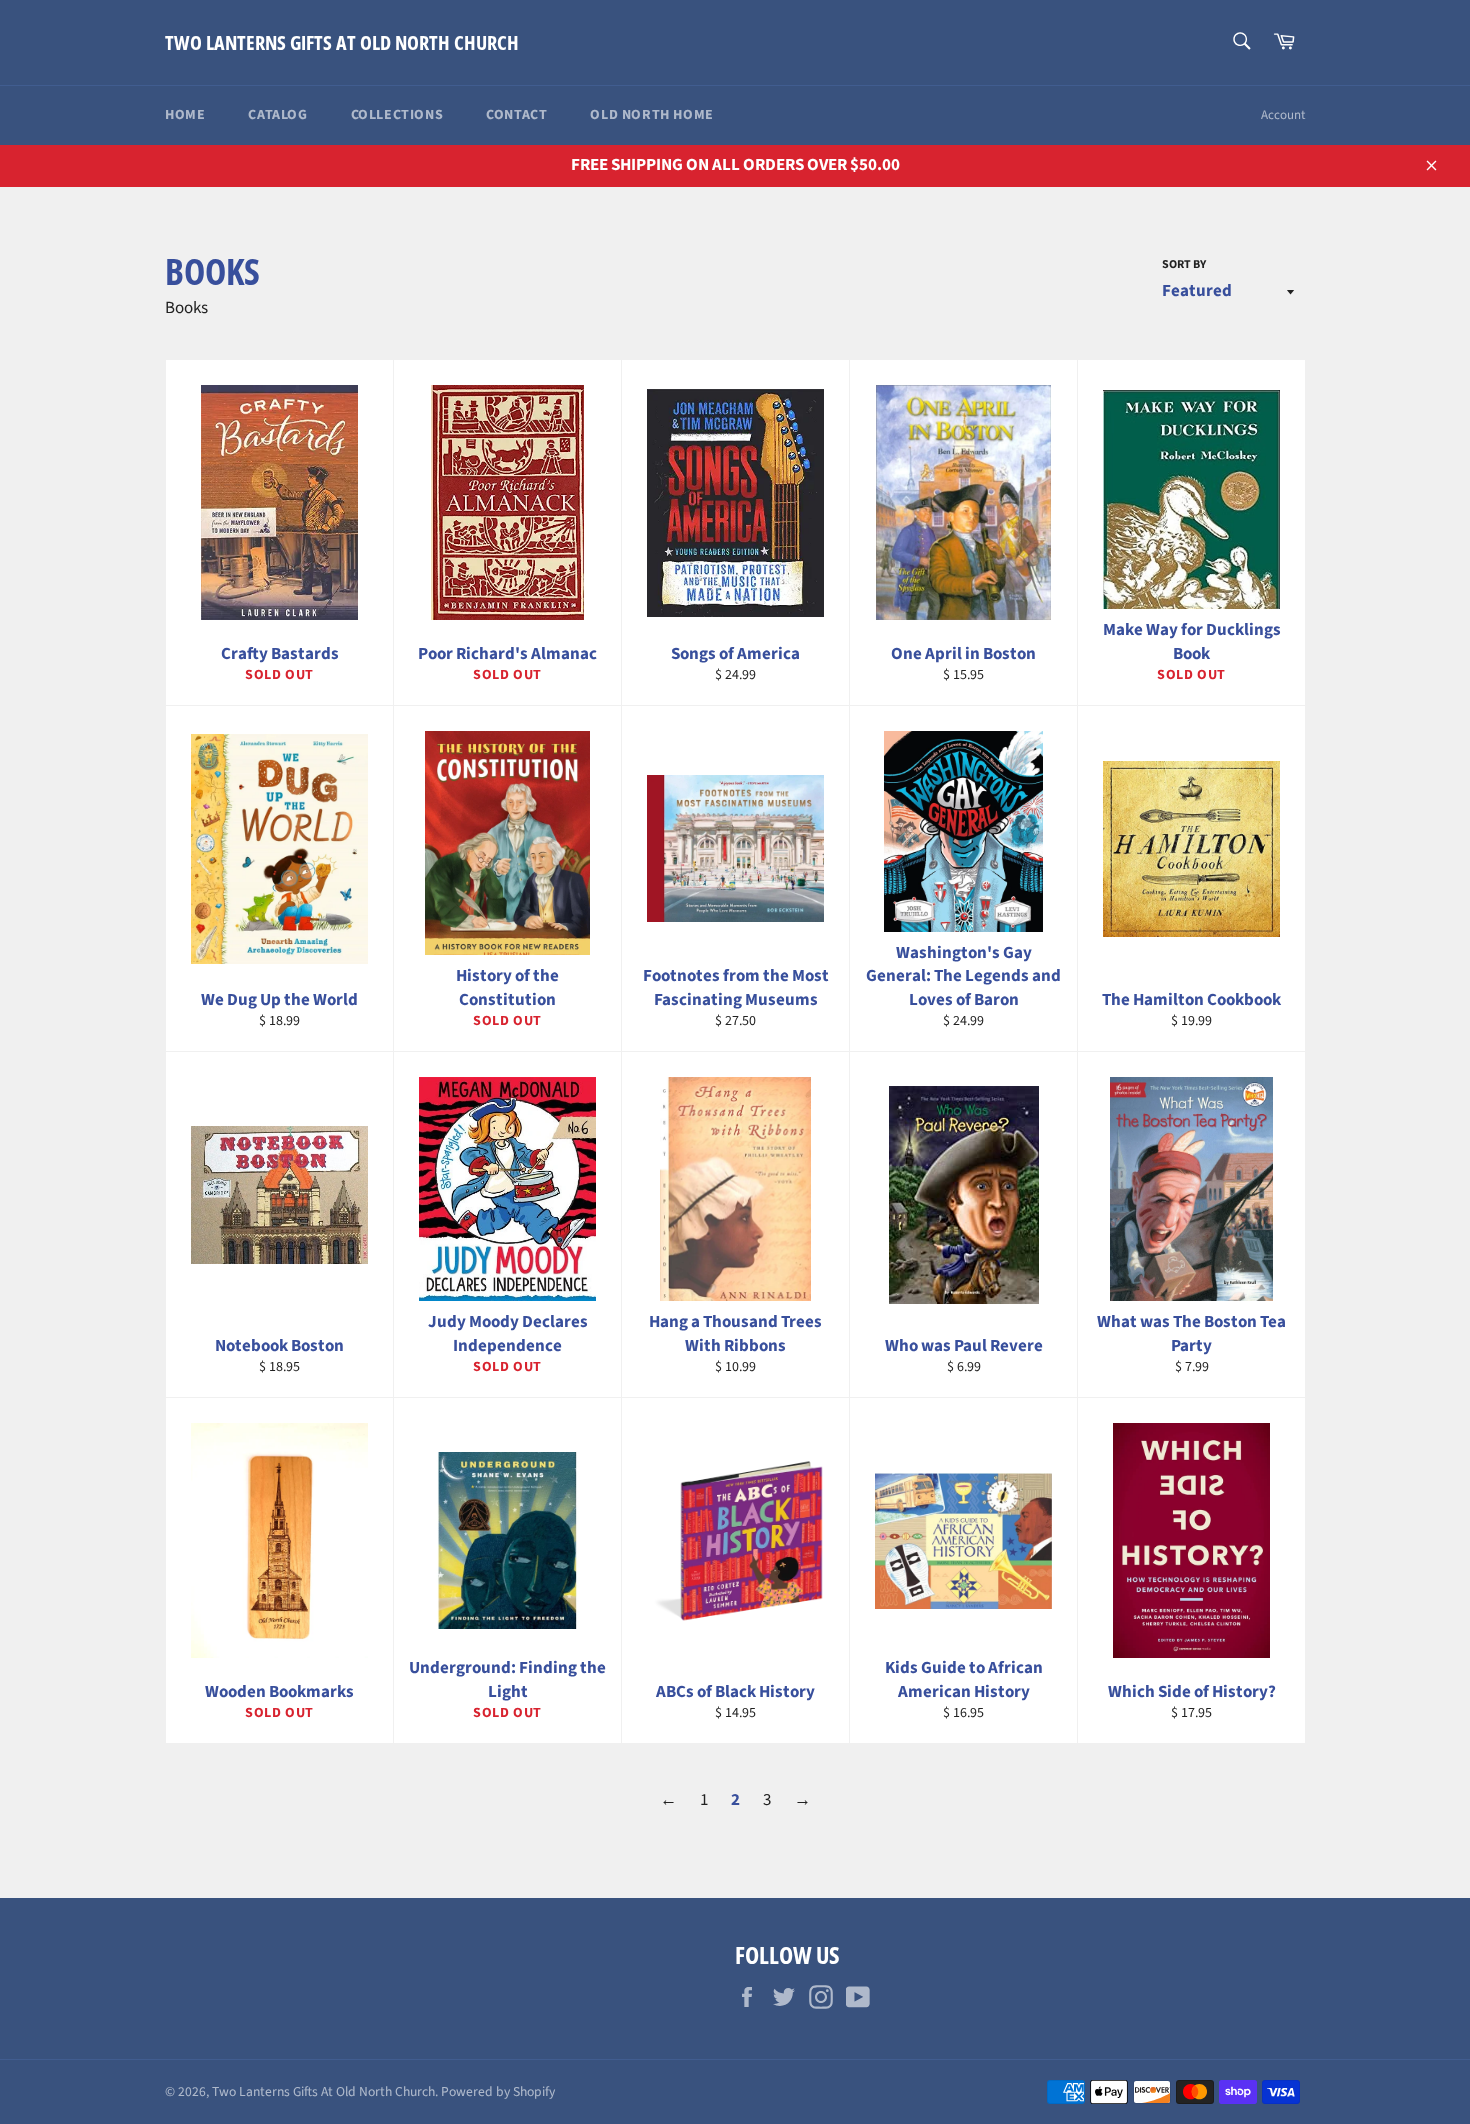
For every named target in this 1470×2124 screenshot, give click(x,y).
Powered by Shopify (498, 2091)
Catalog (277, 115)
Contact (516, 115)
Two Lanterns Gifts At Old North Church (342, 42)
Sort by (1184, 265)
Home (185, 115)
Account (1283, 115)
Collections (397, 115)
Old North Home (651, 115)
